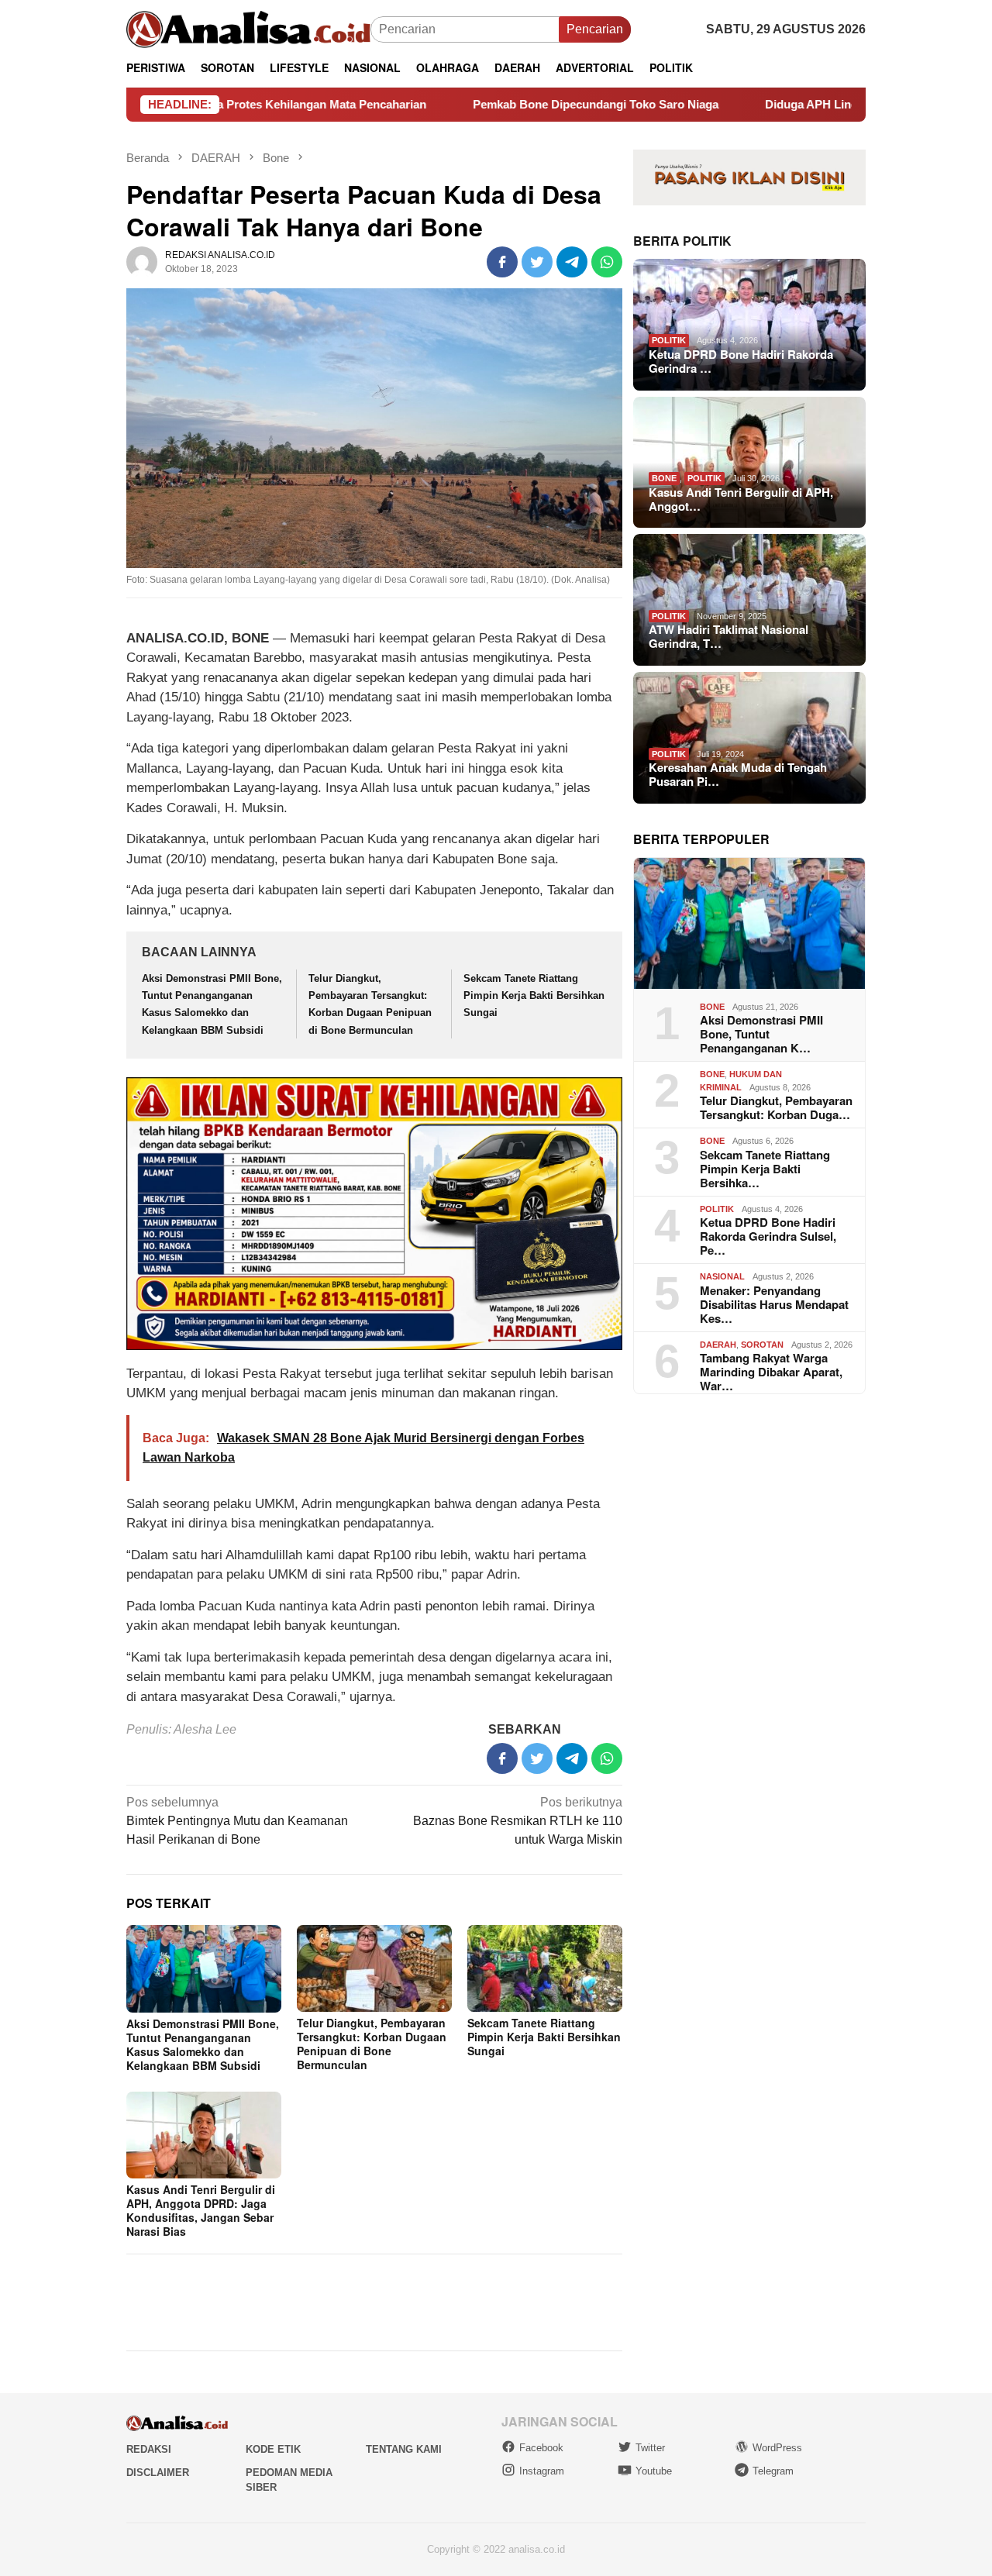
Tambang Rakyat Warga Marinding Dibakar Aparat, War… (771, 1372)
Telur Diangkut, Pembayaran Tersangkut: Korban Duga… (776, 1107)
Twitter (650, 2448)
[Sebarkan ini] (502, 262)
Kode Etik (273, 2449)
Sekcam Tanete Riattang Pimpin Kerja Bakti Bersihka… (765, 1168)
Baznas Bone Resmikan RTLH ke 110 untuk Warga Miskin (518, 1821)
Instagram (542, 2471)
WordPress (777, 2448)
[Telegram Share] (572, 262)
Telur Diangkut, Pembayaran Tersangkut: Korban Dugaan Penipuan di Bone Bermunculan (372, 2044)
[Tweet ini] (537, 262)
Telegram (773, 2471)
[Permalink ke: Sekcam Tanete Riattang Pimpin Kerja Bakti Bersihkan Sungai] (545, 1968)
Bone (664, 478)
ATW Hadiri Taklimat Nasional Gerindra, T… (728, 636)
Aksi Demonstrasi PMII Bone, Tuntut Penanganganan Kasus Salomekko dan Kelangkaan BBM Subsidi (203, 2044)
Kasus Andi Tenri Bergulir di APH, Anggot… (741, 498)
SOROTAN (762, 1344)
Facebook (541, 2448)
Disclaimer (158, 2473)
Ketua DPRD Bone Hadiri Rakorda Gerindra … (741, 361)
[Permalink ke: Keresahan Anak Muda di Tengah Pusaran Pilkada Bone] (749, 738)
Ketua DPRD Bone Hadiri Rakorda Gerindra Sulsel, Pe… (768, 1236)
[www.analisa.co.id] (248, 28)
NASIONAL (722, 1276)
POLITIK (669, 340)
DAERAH (718, 1344)
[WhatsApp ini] (607, 262)
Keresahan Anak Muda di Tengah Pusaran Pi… (738, 774)
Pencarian (595, 29)
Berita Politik (682, 240)
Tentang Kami (404, 2449)
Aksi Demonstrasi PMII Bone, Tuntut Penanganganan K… (761, 1034)
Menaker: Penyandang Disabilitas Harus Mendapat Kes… (774, 1303)
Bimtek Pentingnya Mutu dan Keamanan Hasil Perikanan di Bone (237, 1821)
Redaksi (149, 2449)
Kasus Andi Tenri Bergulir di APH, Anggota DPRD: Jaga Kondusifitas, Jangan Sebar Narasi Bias (201, 2210)
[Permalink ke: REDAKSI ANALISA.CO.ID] (142, 262)
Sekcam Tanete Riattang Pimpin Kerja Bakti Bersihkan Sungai (534, 995)
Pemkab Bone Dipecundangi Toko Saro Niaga (495, 104)
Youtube (654, 2471)
